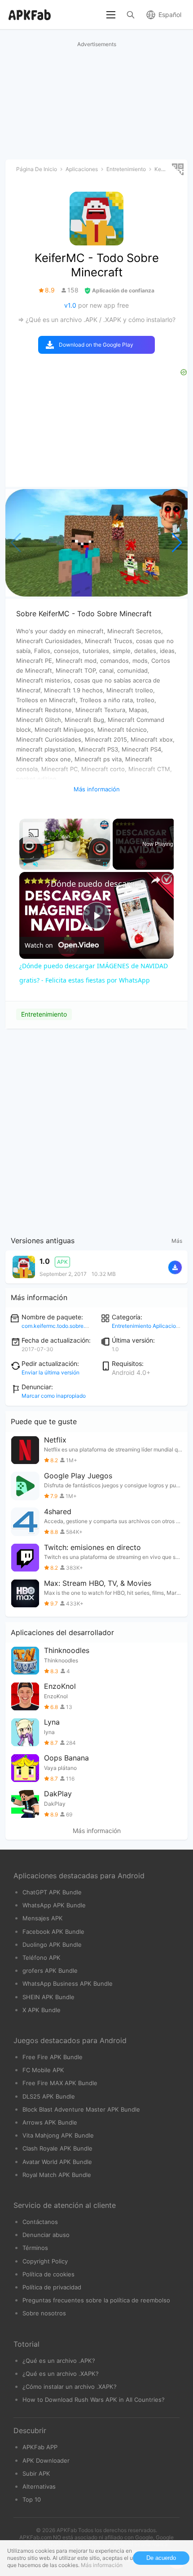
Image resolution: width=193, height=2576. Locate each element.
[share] (156, 880)
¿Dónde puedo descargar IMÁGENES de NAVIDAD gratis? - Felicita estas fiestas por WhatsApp (95, 884)
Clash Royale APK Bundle (57, 2148)
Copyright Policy (45, 2261)
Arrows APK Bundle (50, 2122)
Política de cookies (48, 2274)
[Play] (25, 864)
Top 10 (32, 2499)
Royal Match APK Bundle (57, 2175)
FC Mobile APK (43, 2070)
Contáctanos (40, 2222)
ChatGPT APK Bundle (52, 1892)
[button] (177, 543)
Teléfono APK (42, 1958)
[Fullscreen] (105, 864)
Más (177, 1241)
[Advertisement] (96, 1130)
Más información (97, 1831)
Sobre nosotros (44, 2313)
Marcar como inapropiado (54, 1396)
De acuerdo (161, 2558)
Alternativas (39, 2486)
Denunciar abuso (46, 2235)
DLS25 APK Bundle (49, 2096)
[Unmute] (35, 864)
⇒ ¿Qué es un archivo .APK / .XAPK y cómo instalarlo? (97, 320)
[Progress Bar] (65, 859)
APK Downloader (46, 2460)
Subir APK (36, 2473)
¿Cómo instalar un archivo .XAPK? (70, 2387)
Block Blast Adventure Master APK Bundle (81, 2109)
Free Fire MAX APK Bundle (60, 2083)
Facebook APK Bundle (53, 1932)
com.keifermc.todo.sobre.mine (59, 1326)
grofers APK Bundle (50, 1971)
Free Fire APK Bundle (53, 2057)
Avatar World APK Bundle (57, 2162)
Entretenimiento (44, 1014)
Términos (35, 2248)
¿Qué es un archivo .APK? (59, 2361)
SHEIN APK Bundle (48, 1997)
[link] (34, 886)
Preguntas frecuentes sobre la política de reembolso (96, 2300)
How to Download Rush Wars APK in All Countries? (94, 2400)
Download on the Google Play (96, 345)
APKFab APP (40, 2447)
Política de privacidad (52, 2287)
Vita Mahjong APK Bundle (58, 2135)
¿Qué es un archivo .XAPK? (61, 2374)
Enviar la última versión (50, 1372)
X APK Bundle (42, 2010)
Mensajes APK (43, 1918)
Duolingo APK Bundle (52, 1945)
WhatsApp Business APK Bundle (68, 1984)
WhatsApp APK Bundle (54, 1905)
